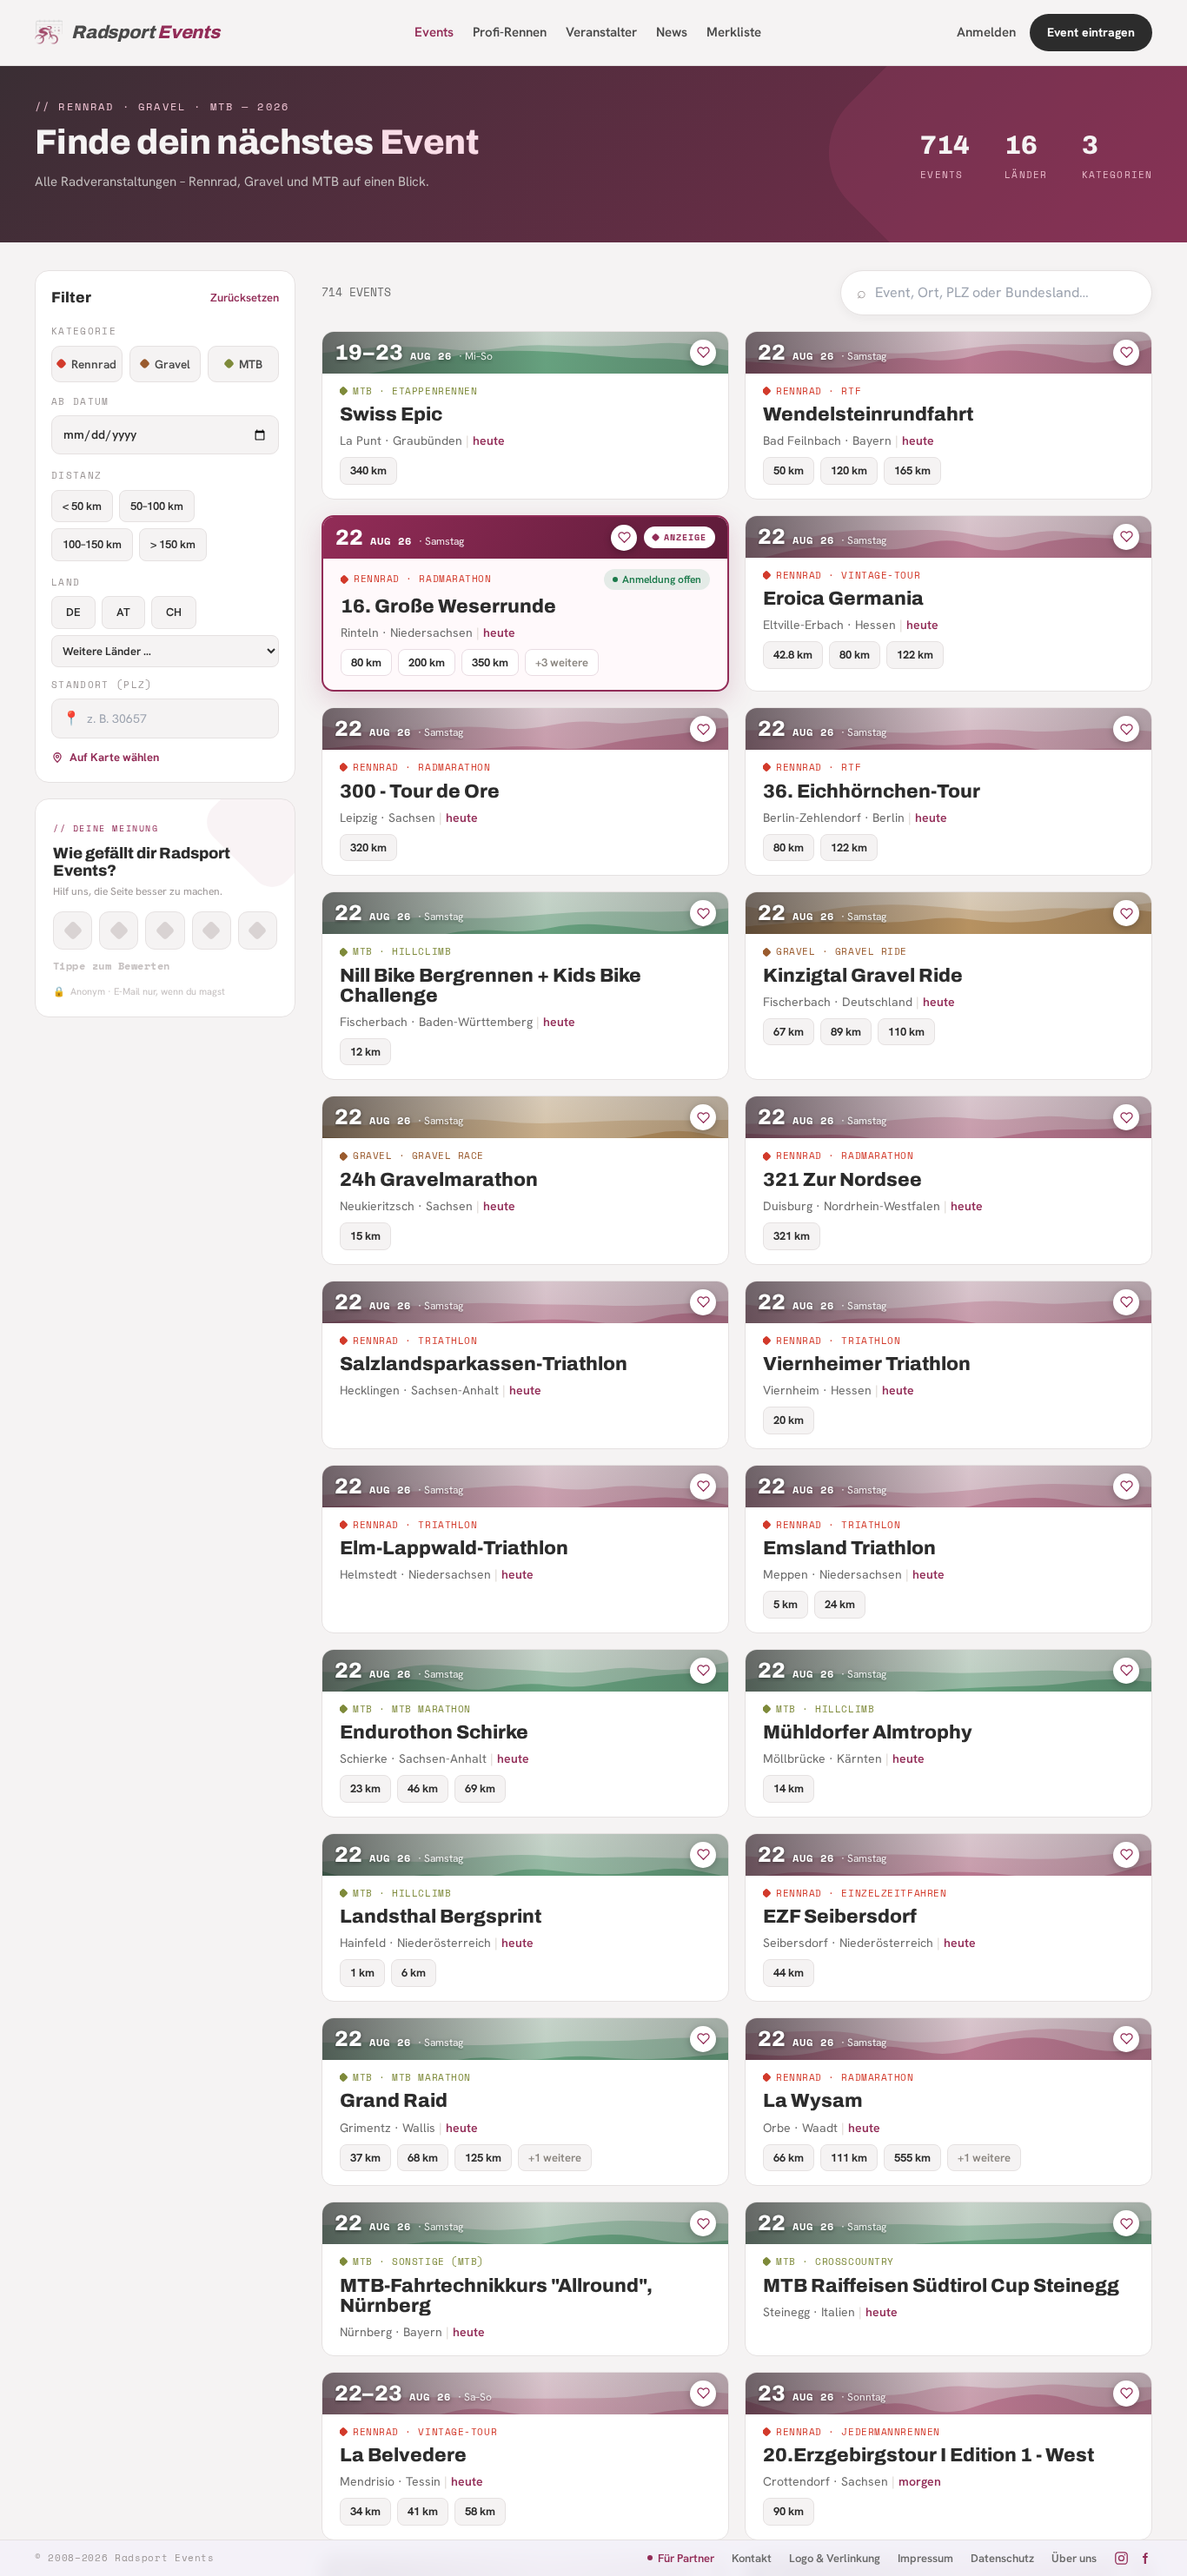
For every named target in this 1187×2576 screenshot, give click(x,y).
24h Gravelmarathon (439, 1180)
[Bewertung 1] (73, 930)
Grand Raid (394, 2101)
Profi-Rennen (510, 32)
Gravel (172, 364)
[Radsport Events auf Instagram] (1121, 2558)
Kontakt (752, 2558)
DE (73, 612)
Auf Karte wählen (114, 757)
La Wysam (813, 2101)
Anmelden (986, 32)
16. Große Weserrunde (448, 606)
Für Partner (686, 2558)
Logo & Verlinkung (835, 2558)
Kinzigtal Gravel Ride (863, 976)
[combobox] (1005, 293)
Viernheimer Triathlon (867, 1364)
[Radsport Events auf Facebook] (1145, 2558)
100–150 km (92, 544)
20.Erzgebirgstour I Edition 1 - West (928, 2455)
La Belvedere (403, 2455)
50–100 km (157, 506)
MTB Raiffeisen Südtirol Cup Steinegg (941, 2286)
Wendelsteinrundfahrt (868, 414)
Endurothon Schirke (434, 1732)
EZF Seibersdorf (840, 1917)
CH (174, 612)
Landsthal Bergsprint (441, 1917)
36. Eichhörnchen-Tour (872, 791)
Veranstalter (601, 32)
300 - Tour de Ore (420, 791)
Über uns (1074, 2558)
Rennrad (94, 364)
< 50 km (82, 506)
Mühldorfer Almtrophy (868, 1732)
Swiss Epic (391, 414)
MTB (251, 364)
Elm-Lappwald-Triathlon (454, 1548)
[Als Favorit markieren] (703, 353)
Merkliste (734, 32)
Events (434, 32)
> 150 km (173, 544)
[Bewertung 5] (258, 930)
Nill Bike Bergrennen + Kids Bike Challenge (491, 986)
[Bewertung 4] (212, 930)
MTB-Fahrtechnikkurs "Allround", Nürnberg (496, 2296)
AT (123, 612)
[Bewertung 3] (165, 930)
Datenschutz (1002, 2558)
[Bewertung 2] (119, 930)
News (672, 32)
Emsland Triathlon (849, 1548)
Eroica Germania (843, 599)
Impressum (925, 2558)
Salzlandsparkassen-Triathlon (484, 1364)
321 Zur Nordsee (842, 1180)
